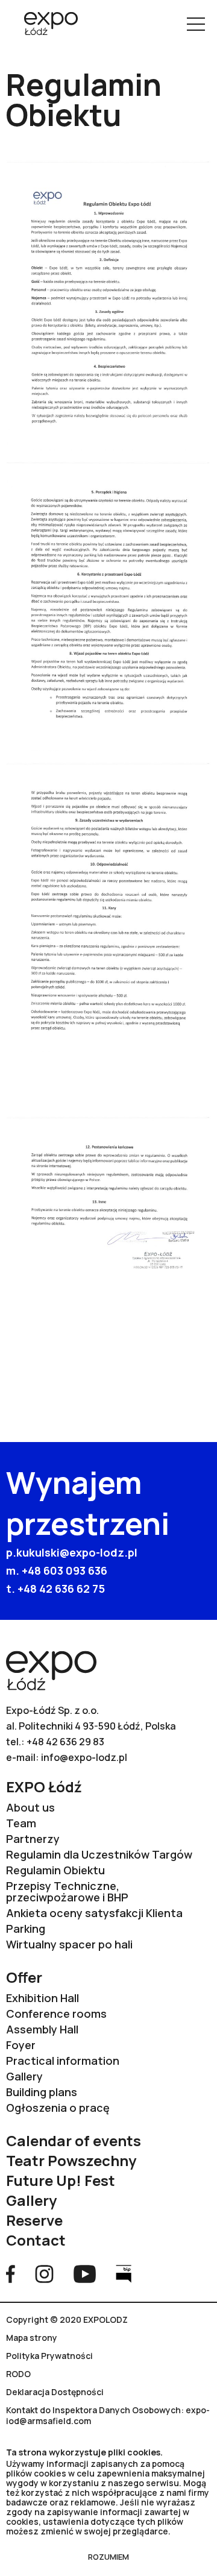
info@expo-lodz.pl (84, 1757)
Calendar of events (74, 2140)
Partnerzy (33, 1839)
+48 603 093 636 (64, 1570)
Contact (36, 2240)
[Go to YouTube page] (85, 2273)
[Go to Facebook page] (11, 2273)
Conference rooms (56, 2014)
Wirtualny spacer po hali (69, 1945)
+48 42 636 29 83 (65, 1742)
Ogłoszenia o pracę (58, 2108)
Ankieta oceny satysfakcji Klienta (94, 1913)
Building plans (42, 2092)
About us (30, 1808)
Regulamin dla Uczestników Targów (99, 1855)
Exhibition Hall (42, 1998)
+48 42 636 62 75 (61, 1589)
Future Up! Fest (61, 2180)
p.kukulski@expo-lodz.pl (72, 1552)
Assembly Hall (42, 2030)
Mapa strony (32, 2338)
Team (21, 1823)
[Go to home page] (46, 25)
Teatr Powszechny (71, 2160)
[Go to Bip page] (124, 2273)
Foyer (21, 2045)
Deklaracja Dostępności (55, 2392)
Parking (26, 1929)
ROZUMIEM (108, 2557)
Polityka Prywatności (49, 2356)
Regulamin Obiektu (55, 1870)
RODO (18, 2374)
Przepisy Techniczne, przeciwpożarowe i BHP (67, 1892)
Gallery (24, 2077)
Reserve (34, 2220)
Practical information (63, 2061)
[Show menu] (196, 24)
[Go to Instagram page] (44, 2273)
